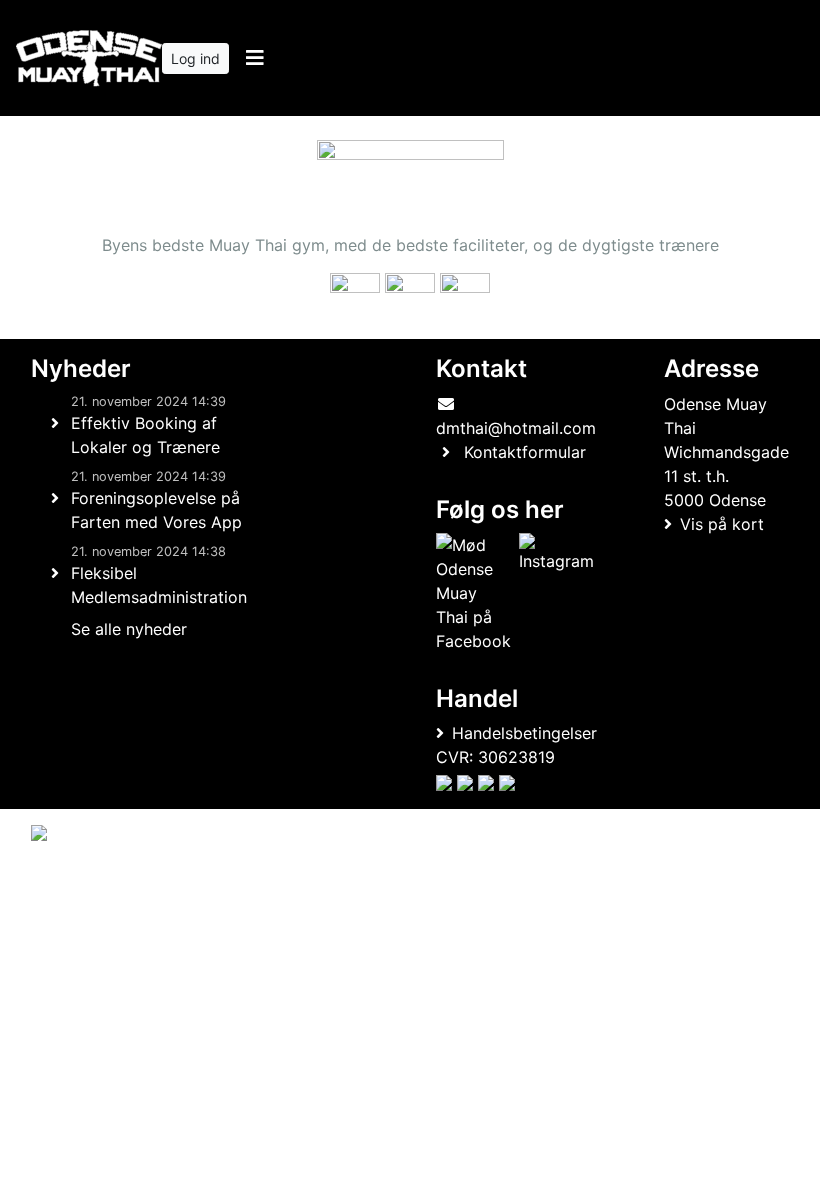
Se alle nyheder (129, 629)
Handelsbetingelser (524, 733)
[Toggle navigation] (254, 58)
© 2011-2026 (72, 934)
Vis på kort (722, 524)
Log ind (195, 58)
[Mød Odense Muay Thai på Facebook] (473, 593)
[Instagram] (556, 593)
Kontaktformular (525, 452)
